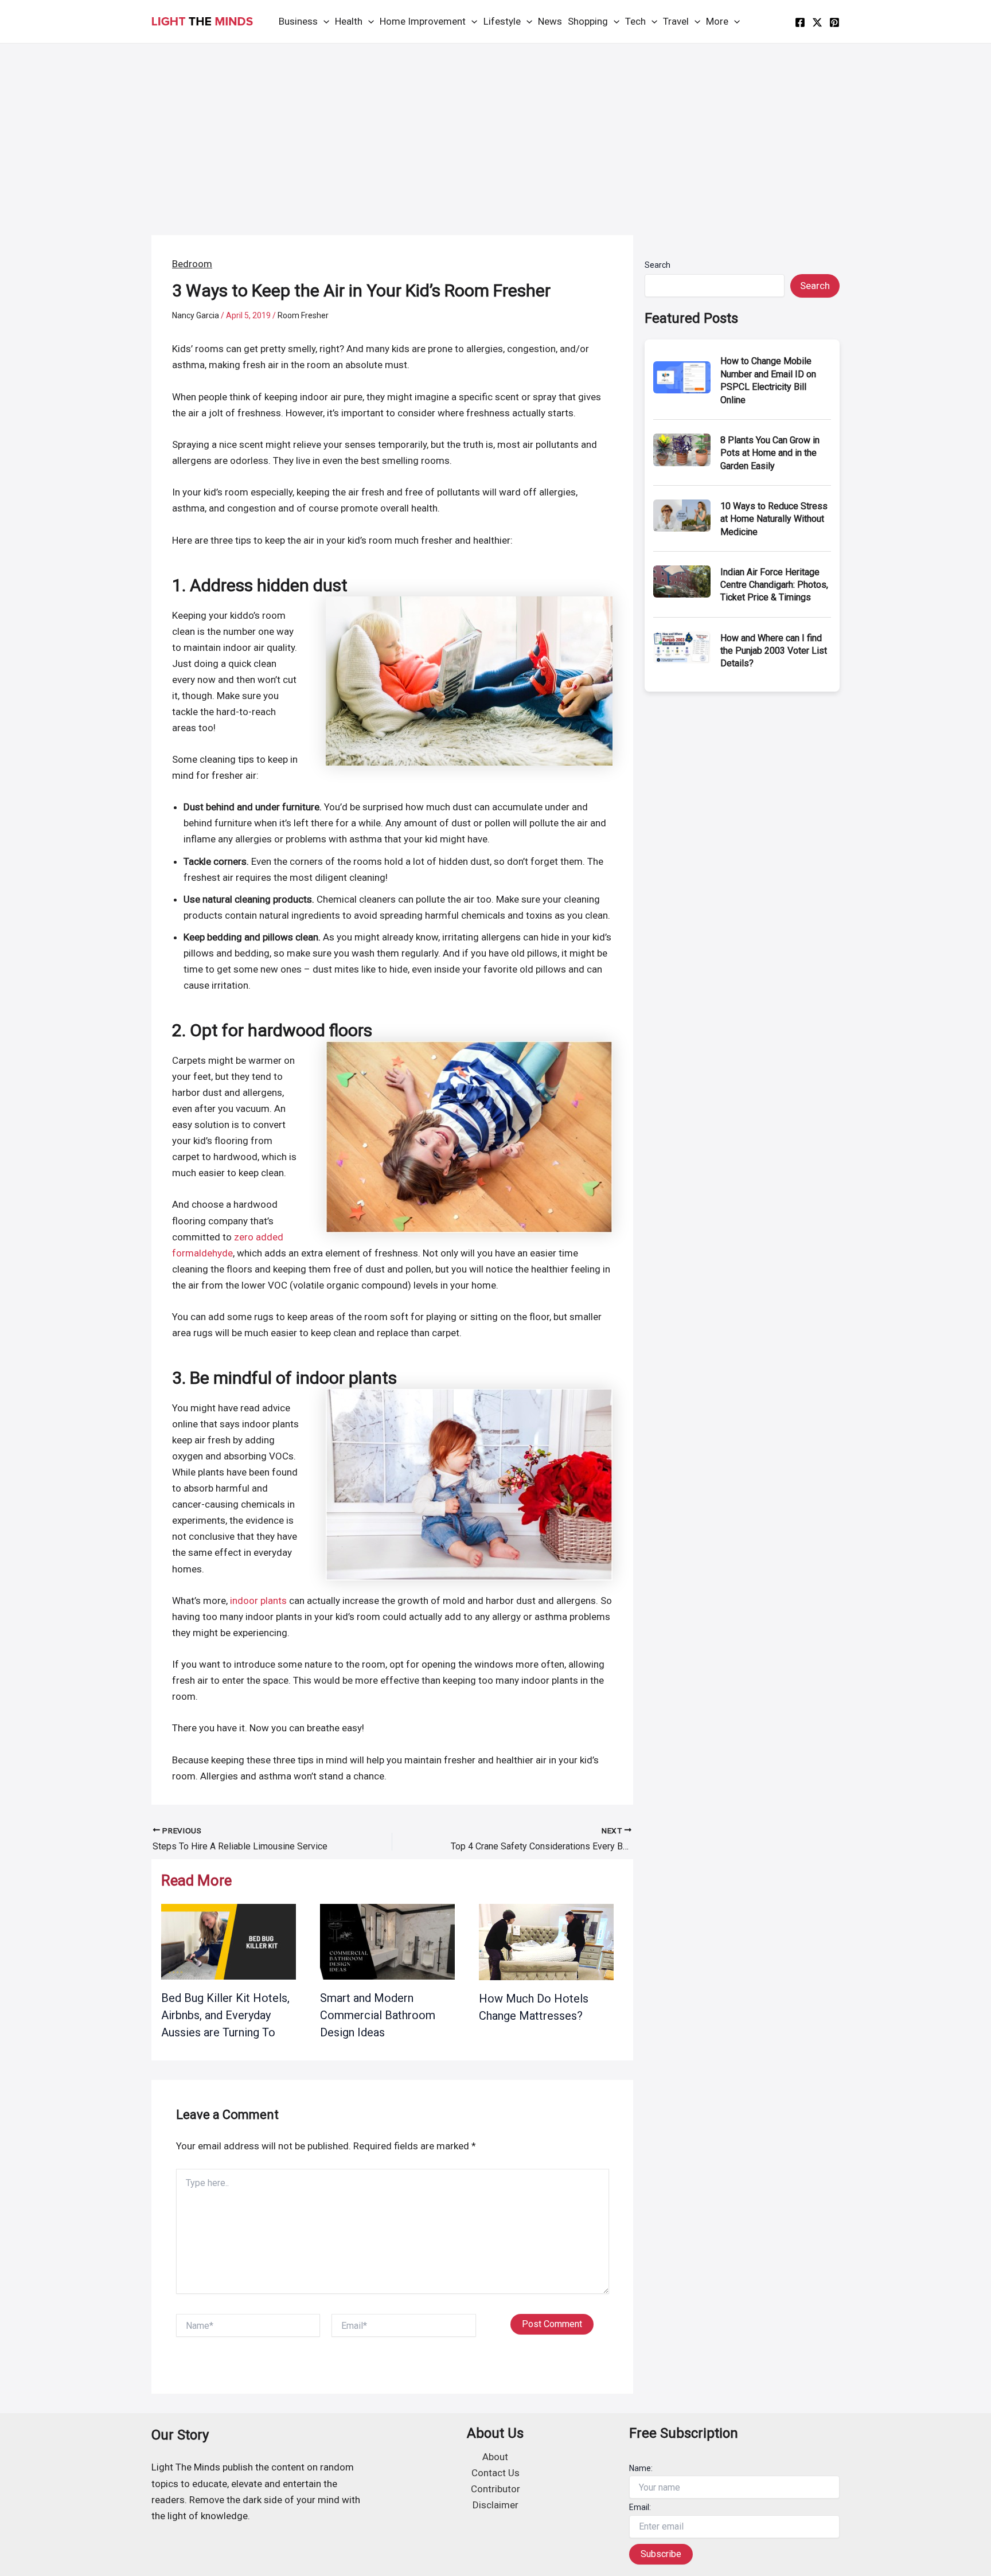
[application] (323, 22)
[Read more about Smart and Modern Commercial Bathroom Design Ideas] (387, 1941)
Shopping (588, 21)
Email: (640, 2507)
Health (349, 21)
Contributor (495, 2489)
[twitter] (817, 22)
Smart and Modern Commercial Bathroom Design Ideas (378, 2015)
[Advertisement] (495, 130)
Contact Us (495, 2473)
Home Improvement (423, 21)
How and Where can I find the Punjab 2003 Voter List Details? (774, 651)
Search (658, 265)
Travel (676, 21)
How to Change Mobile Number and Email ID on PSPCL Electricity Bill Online (768, 380)
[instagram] (834, 22)
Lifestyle (502, 21)
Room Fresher (303, 315)
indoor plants (258, 1601)
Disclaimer (495, 2505)
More (717, 21)
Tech (635, 21)
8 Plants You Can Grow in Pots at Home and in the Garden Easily (770, 453)
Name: (641, 2468)
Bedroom (192, 264)
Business (298, 21)
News (550, 21)
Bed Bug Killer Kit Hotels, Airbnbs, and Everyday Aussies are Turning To (225, 2015)
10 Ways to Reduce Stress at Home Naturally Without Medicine (774, 519)
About (495, 2457)
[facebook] (800, 22)
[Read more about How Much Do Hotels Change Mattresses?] (546, 1941)
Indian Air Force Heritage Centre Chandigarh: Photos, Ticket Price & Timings (774, 585)
